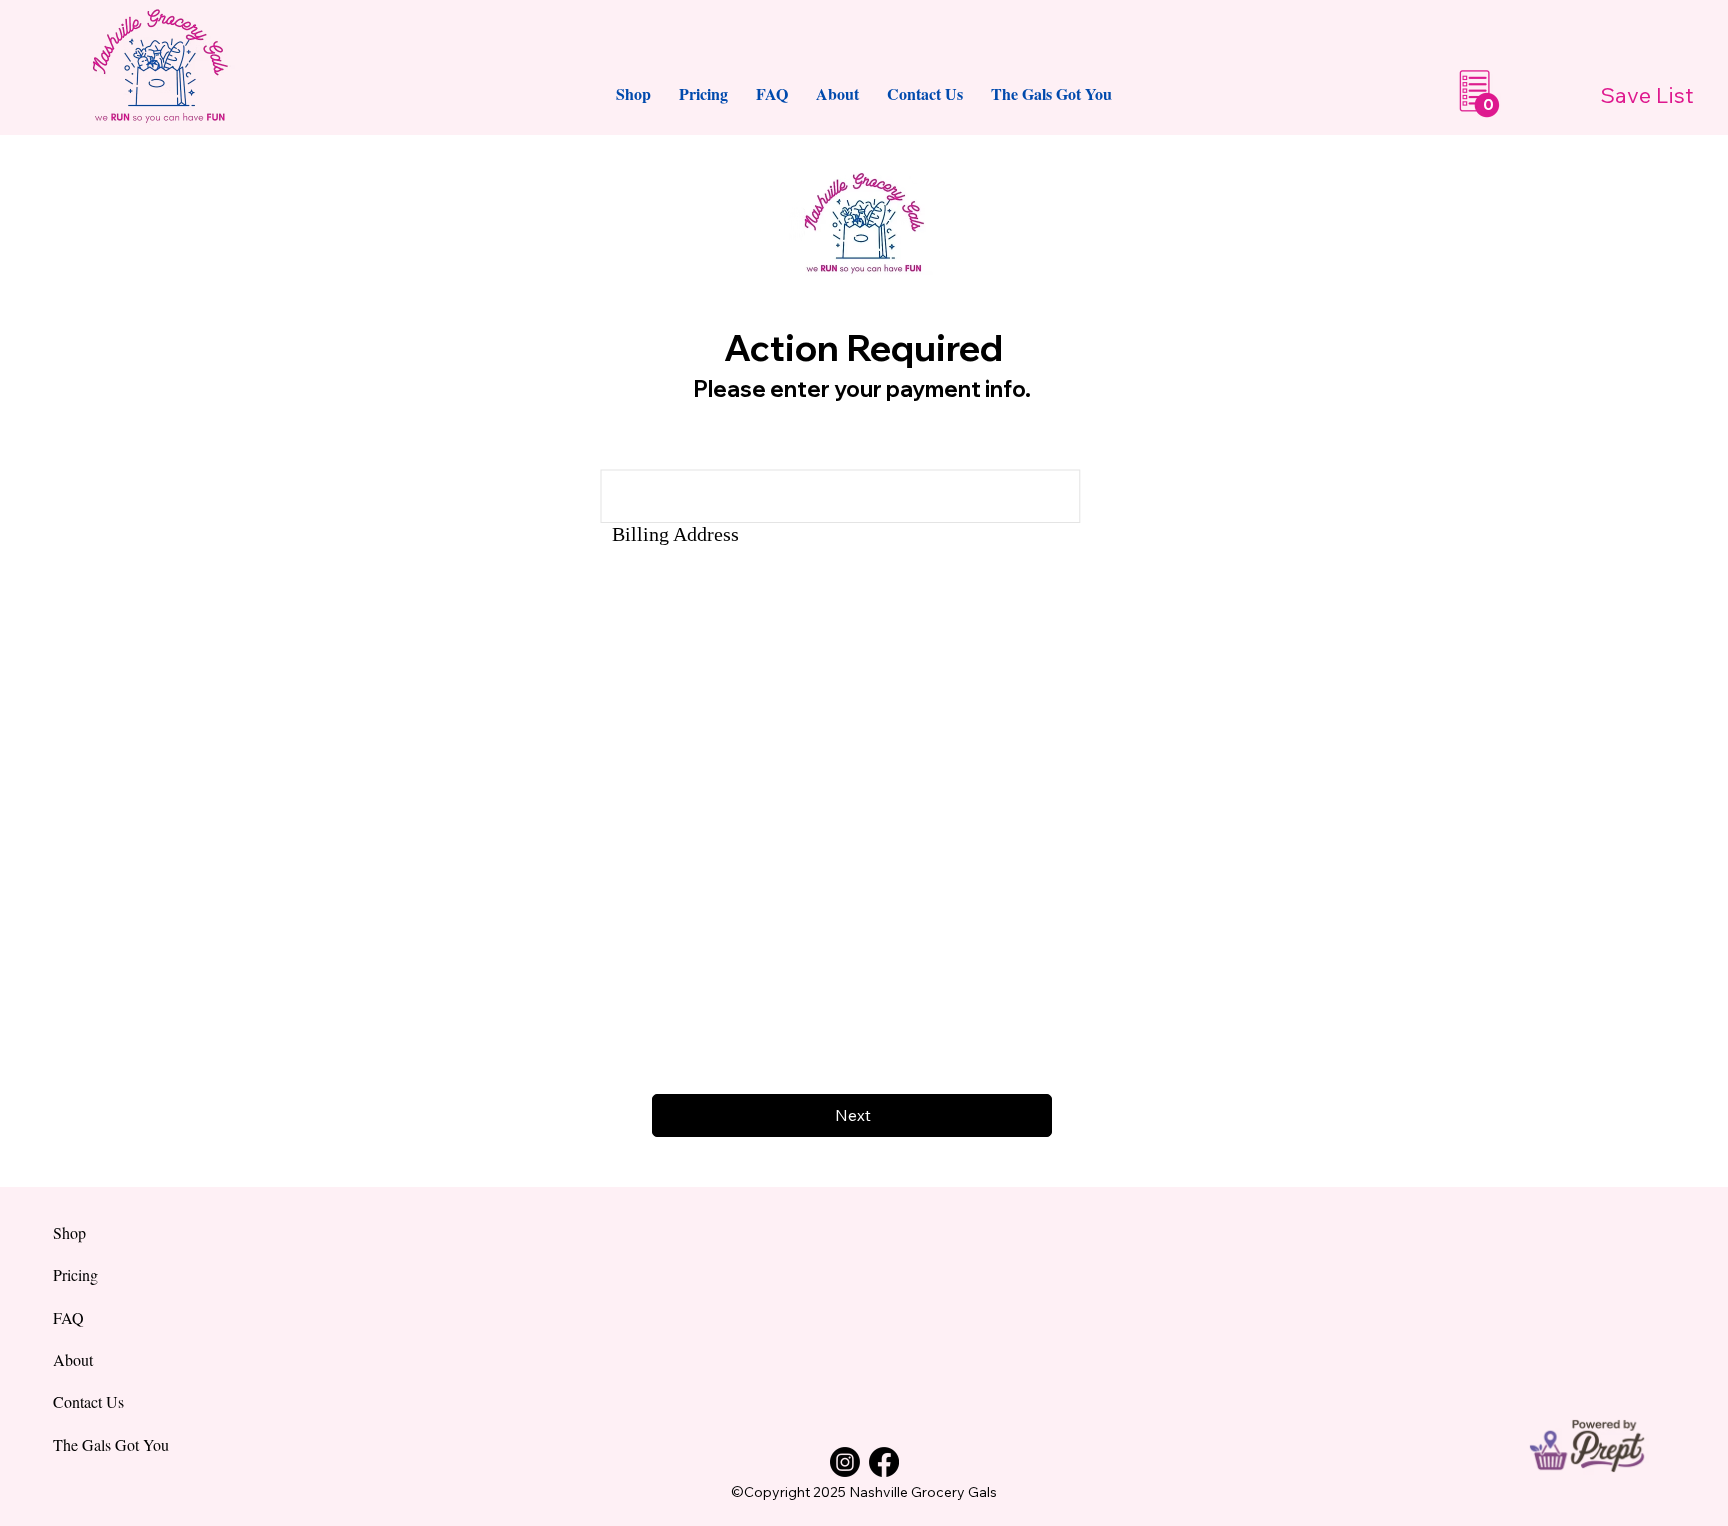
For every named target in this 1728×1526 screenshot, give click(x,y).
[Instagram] (845, 1462)
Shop (69, 1232)
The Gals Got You (111, 1444)
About (73, 1359)
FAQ (68, 1317)
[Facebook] (884, 1462)
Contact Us (88, 1401)
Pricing (75, 1274)
